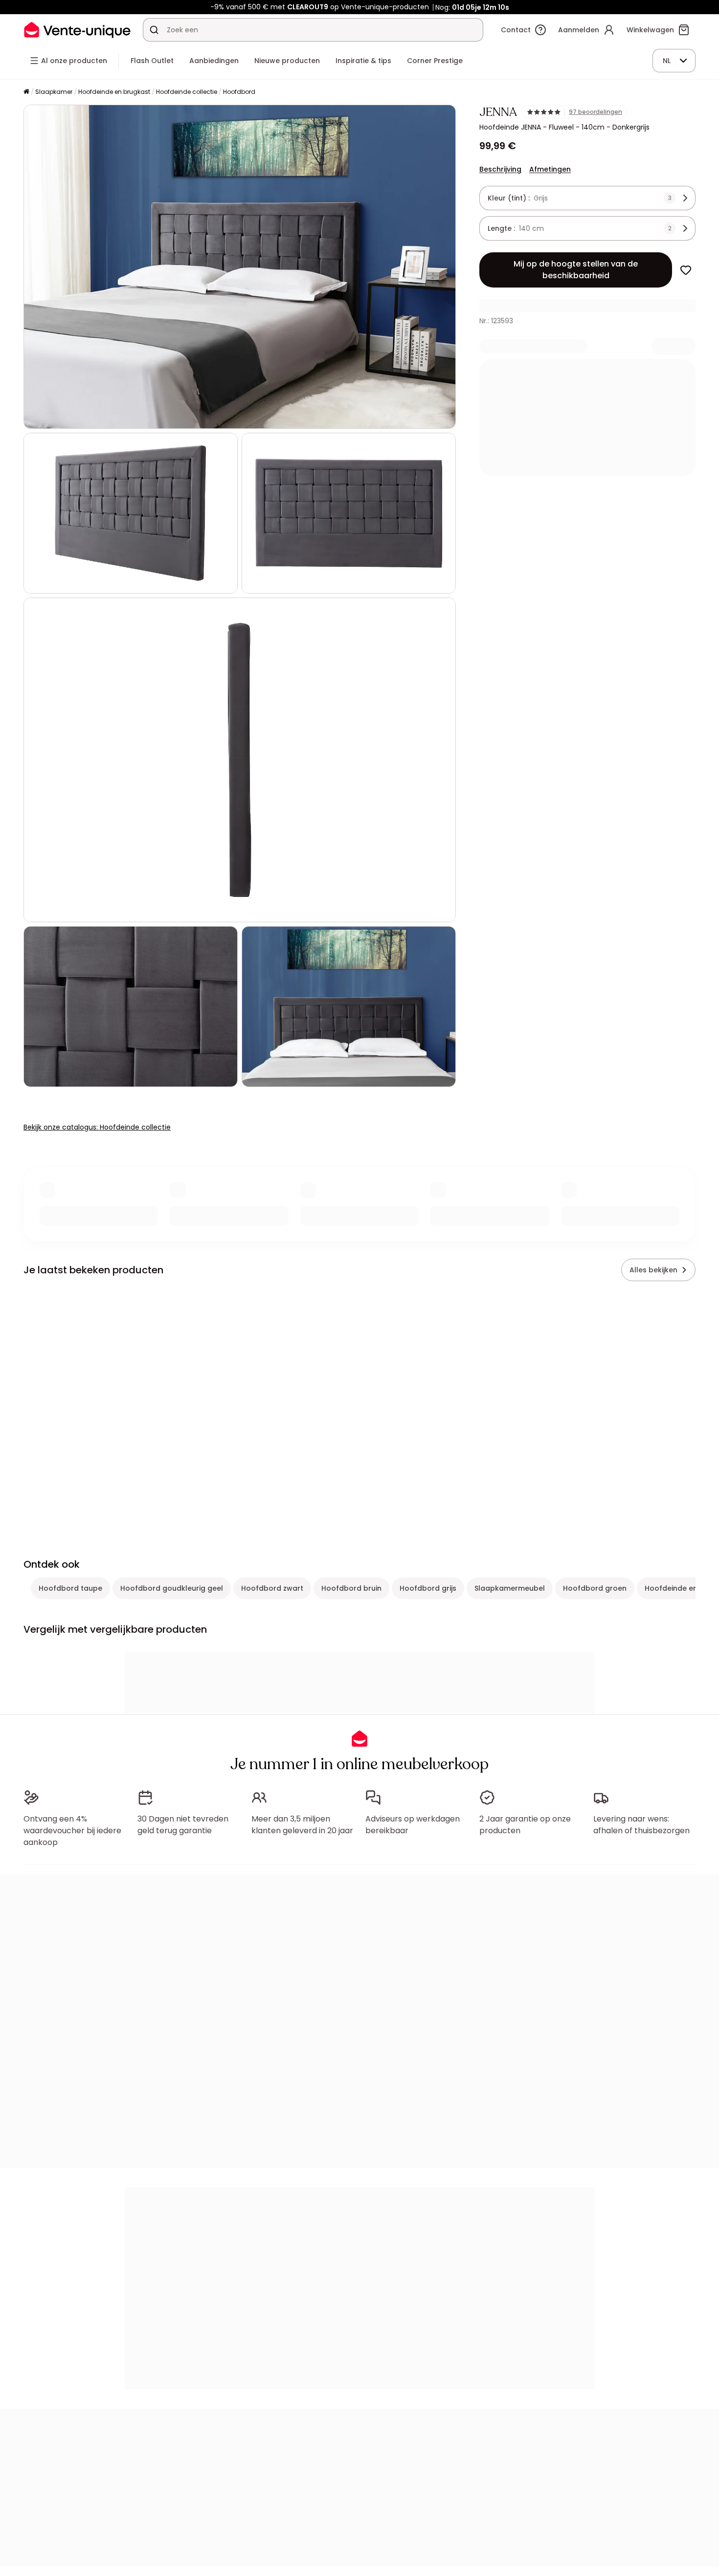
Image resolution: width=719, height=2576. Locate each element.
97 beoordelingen (595, 112)
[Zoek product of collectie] (154, 30)
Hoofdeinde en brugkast (114, 92)
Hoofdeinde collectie (187, 92)
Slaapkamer (54, 92)
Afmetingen (550, 169)
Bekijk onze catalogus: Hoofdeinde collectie (97, 1127)
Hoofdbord (239, 92)
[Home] (26, 92)
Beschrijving (500, 169)
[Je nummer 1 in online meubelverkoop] (77, 30)
